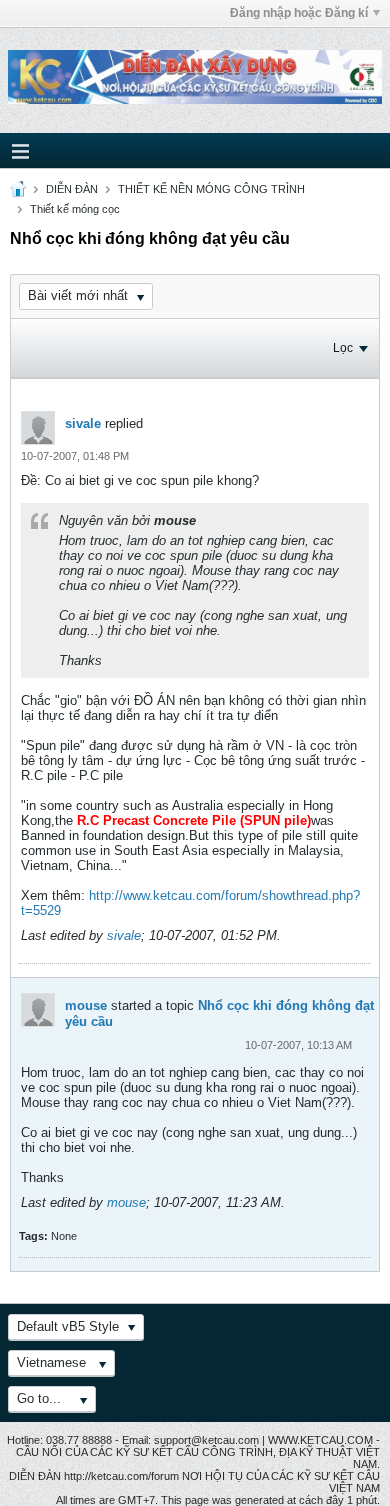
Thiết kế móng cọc (75, 209)
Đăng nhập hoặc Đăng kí (299, 13)
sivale (83, 423)
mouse (86, 1005)
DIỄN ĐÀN (72, 189)
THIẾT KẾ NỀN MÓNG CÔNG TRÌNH (211, 189)
